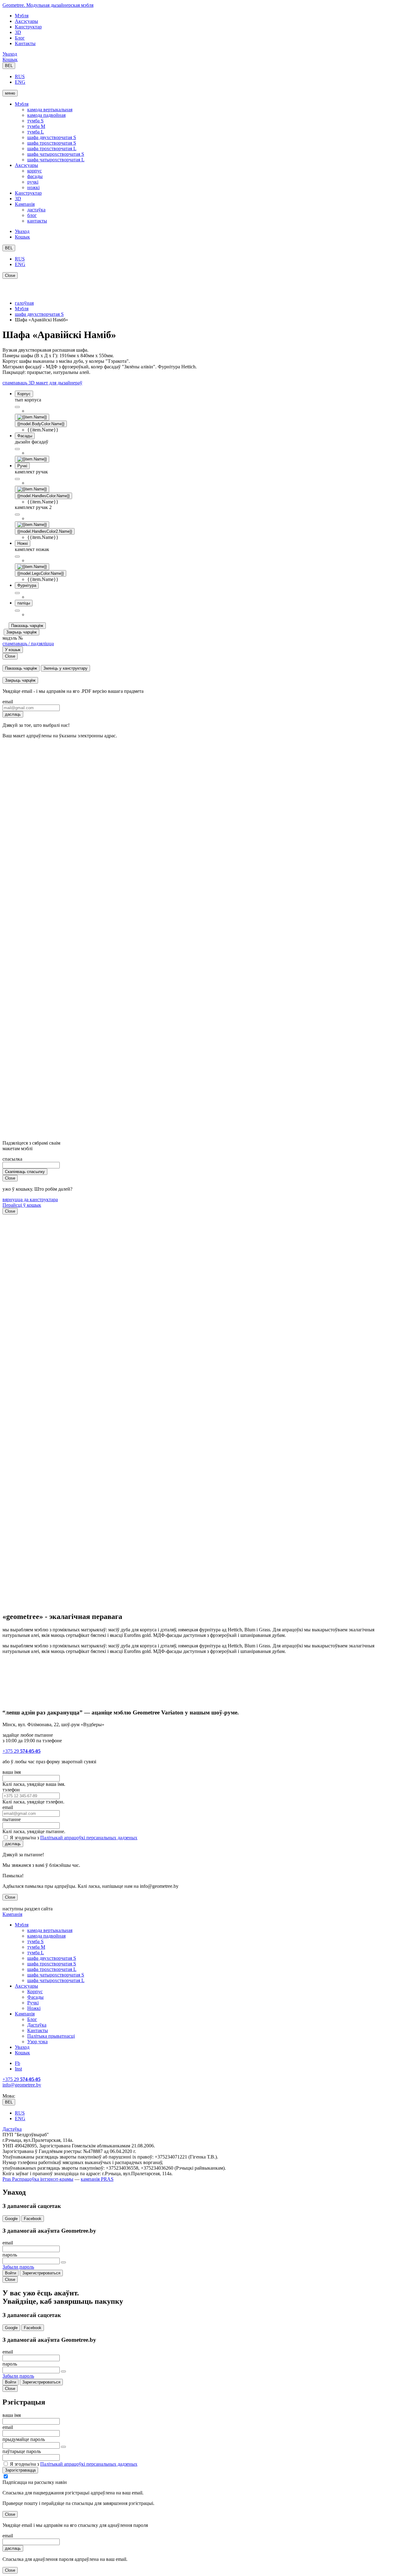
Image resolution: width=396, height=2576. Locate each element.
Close (10, 275)
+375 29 (22, 1751)
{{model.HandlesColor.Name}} (43, 496)
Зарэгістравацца (20, 2470)
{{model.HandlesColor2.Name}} (45, 531)
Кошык (10, 59)
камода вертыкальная (50, 110)
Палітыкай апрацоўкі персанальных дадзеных (89, 1838)
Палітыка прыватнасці (51, 2036)
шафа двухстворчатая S (52, 137)
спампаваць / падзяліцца (28, 644)
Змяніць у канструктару (65, 668)
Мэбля (22, 16)
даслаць (13, 714)
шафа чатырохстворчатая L (56, 160)
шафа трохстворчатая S (52, 143)
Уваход (10, 54)
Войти (11, 2273)
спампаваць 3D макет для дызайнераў (42, 383)
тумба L (36, 132)
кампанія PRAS (97, 2179)
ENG (20, 82)
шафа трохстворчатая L (52, 148)
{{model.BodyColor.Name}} (41, 424)
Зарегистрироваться (41, 2273)
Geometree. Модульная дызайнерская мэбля (48, 5)
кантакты (37, 221)
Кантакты (25, 43)
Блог (20, 38)
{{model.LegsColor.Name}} (41, 573)
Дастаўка (37, 2025)
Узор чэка (37, 2042)
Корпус (35, 1991)
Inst (18, 2069)
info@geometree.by (22, 2085)
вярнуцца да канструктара (30, 1199)
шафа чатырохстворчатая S (56, 154)
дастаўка (36, 210)
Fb (17, 2063)
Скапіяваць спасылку (25, 1172)
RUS (20, 76)
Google (11, 2219)
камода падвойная (46, 115)
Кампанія (25, 204)
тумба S (35, 121)
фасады (35, 176)
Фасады (35, 1997)
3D (18, 32)
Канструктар (28, 27)
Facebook (33, 2219)
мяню (10, 93)
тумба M (36, 126)
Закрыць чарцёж (22, 632)
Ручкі (33, 2003)
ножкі (33, 187)
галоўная (24, 303)
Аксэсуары (26, 21)
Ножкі (34, 2008)
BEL (9, 66)
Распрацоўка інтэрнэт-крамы (42, 2179)
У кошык (13, 650)
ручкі (33, 182)
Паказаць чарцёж (27, 626)
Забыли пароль (18, 2267)
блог (32, 215)
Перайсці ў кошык (22, 1205)
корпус (34, 171)
